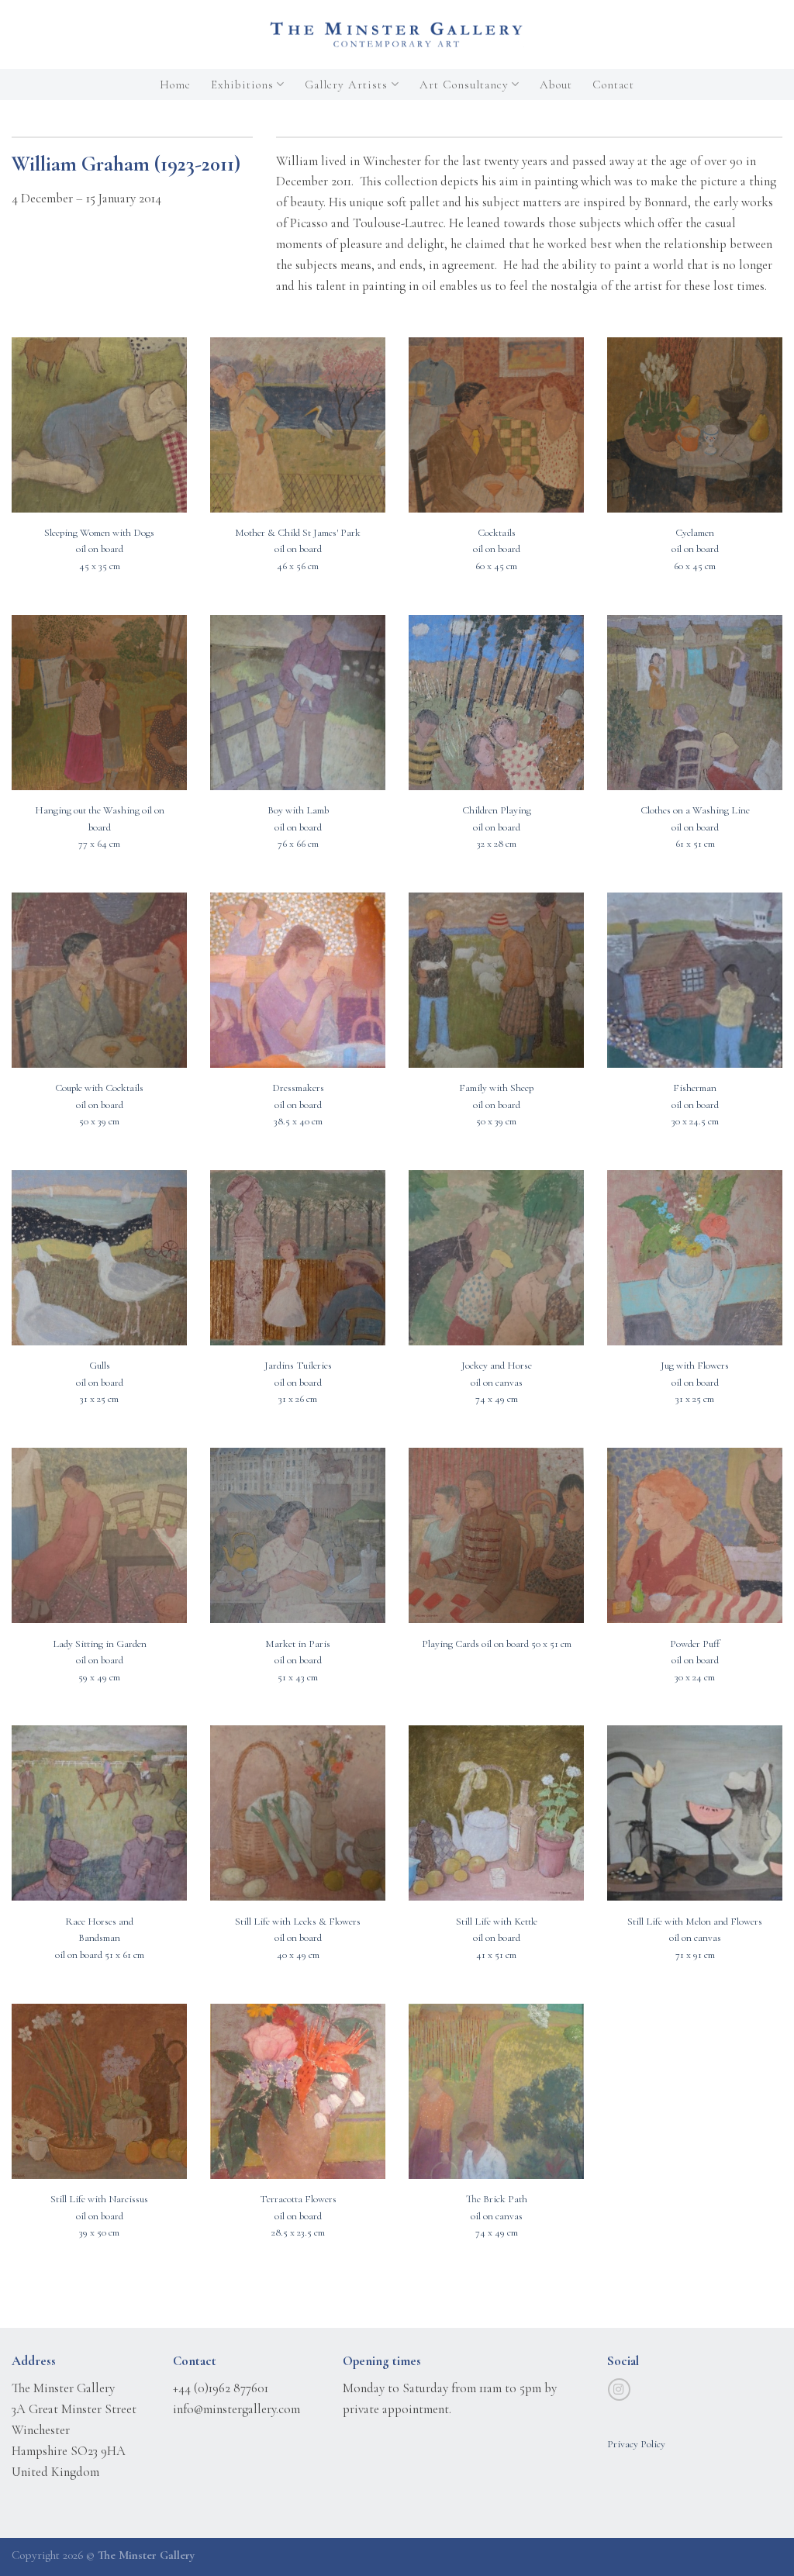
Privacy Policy (636, 2444)
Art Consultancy (464, 85)
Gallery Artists (346, 85)
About (556, 85)
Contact (613, 85)
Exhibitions (242, 85)
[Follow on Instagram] (619, 2390)
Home (175, 85)
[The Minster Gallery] (397, 35)
